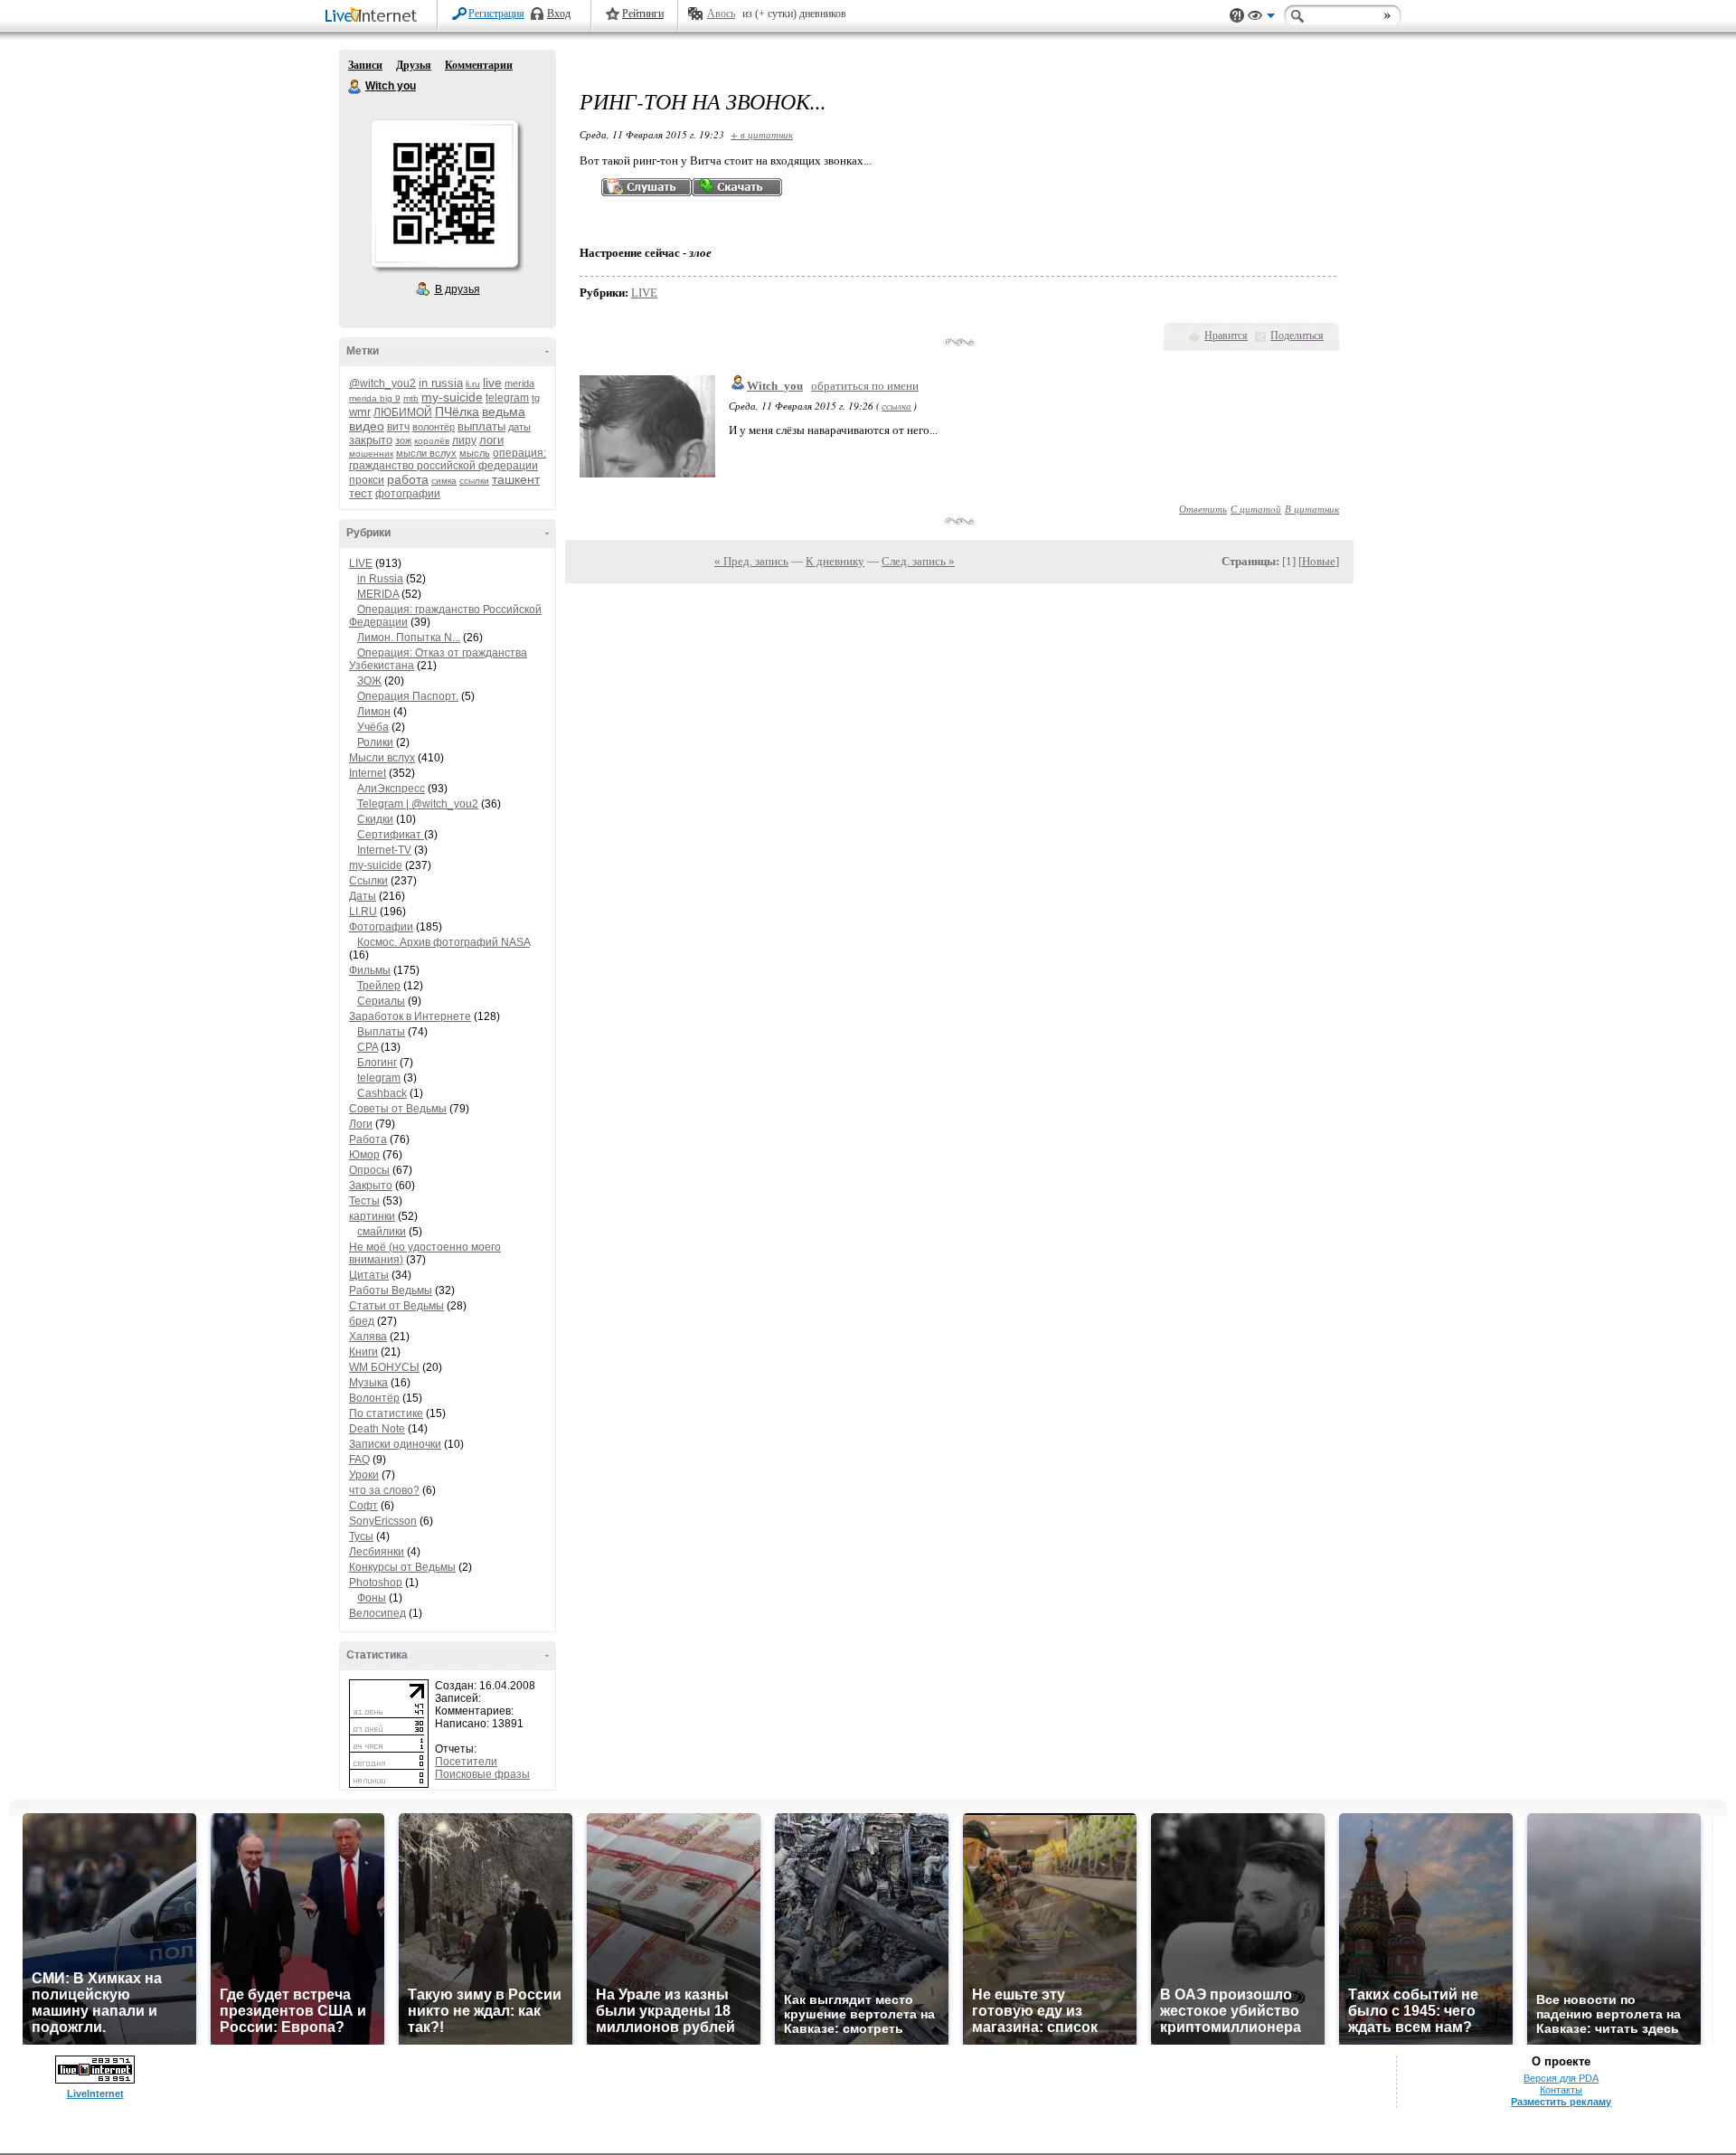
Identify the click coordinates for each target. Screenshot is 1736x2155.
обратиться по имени (865, 386)
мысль (475, 453)
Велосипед (377, 1613)
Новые (1319, 561)
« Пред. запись (751, 561)
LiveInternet (374, 17)
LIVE (361, 563)
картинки (372, 1216)
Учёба (373, 727)
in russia (441, 383)
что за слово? (384, 1490)
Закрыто (371, 1186)
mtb (411, 398)
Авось (721, 14)
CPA (368, 1047)
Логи (361, 1124)
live (492, 383)
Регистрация (496, 14)
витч (398, 427)
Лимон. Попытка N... (409, 638)
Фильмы (370, 970)
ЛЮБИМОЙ (403, 412)
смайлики (382, 1232)
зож (403, 440)
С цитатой (1256, 509)
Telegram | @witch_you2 (418, 804)
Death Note (377, 1429)
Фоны (372, 1598)
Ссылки (368, 881)
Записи (365, 65)
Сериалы (381, 1001)
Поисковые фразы (482, 1774)
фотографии (408, 494)
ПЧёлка (457, 411)
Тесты (364, 1201)
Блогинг (377, 1063)
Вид (1261, 18)
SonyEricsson (383, 1521)
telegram (507, 398)
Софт (363, 1506)
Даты (363, 896)
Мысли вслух (382, 758)
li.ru (473, 384)
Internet (368, 773)
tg (536, 398)
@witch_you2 (382, 383)
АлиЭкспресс (391, 789)
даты (519, 427)
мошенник (371, 454)
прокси (367, 480)
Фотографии (381, 927)
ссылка (896, 406)
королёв (432, 441)
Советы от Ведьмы (398, 1109)
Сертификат (391, 835)
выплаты (481, 426)
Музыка (368, 1383)
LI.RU (363, 912)
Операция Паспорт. (408, 696)
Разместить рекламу (1561, 2102)
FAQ (359, 1460)
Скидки (375, 819)
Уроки (364, 1475)
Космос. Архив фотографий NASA (443, 942)
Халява (368, 1337)
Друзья (414, 65)
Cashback (382, 1093)
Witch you (355, 87)
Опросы (369, 1170)
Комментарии (479, 65)
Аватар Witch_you (444, 194)
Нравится (1226, 336)
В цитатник (1312, 509)
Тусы (361, 1536)
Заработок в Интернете (410, 1016)
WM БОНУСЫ (384, 1367)
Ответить (1203, 509)
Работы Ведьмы (391, 1290)
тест (361, 493)
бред (362, 1321)
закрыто (371, 440)
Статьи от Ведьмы (396, 1306)
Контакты (1561, 2090)
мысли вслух (426, 453)
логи (491, 440)
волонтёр (434, 427)
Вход (559, 14)
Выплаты (381, 1032)
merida (519, 383)
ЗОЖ (369, 681)
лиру (464, 440)
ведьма (504, 411)
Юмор (364, 1155)
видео (367, 426)
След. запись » (918, 561)
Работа (368, 1139)
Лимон (374, 712)
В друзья (458, 289)
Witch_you (775, 386)
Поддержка (1237, 16)
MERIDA (378, 594)
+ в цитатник (762, 134)
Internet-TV (384, 850)
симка (444, 481)
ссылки (474, 481)
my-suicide (452, 397)
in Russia (380, 579)
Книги (363, 1352)
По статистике (386, 1413)
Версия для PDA (1561, 2078)
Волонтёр (374, 1398)
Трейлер (379, 986)
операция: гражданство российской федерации (448, 459)
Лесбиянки (377, 1552)
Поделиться (1297, 336)
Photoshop (376, 1583)
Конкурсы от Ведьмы (402, 1567)
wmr (360, 412)
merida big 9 (375, 398)
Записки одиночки (395, 1444)
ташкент (516, 479)
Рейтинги (643, 14)
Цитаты (369, 1275)
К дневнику (835, 561)
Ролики (375, 742)
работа (408, 479)
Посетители (466, 1762)
